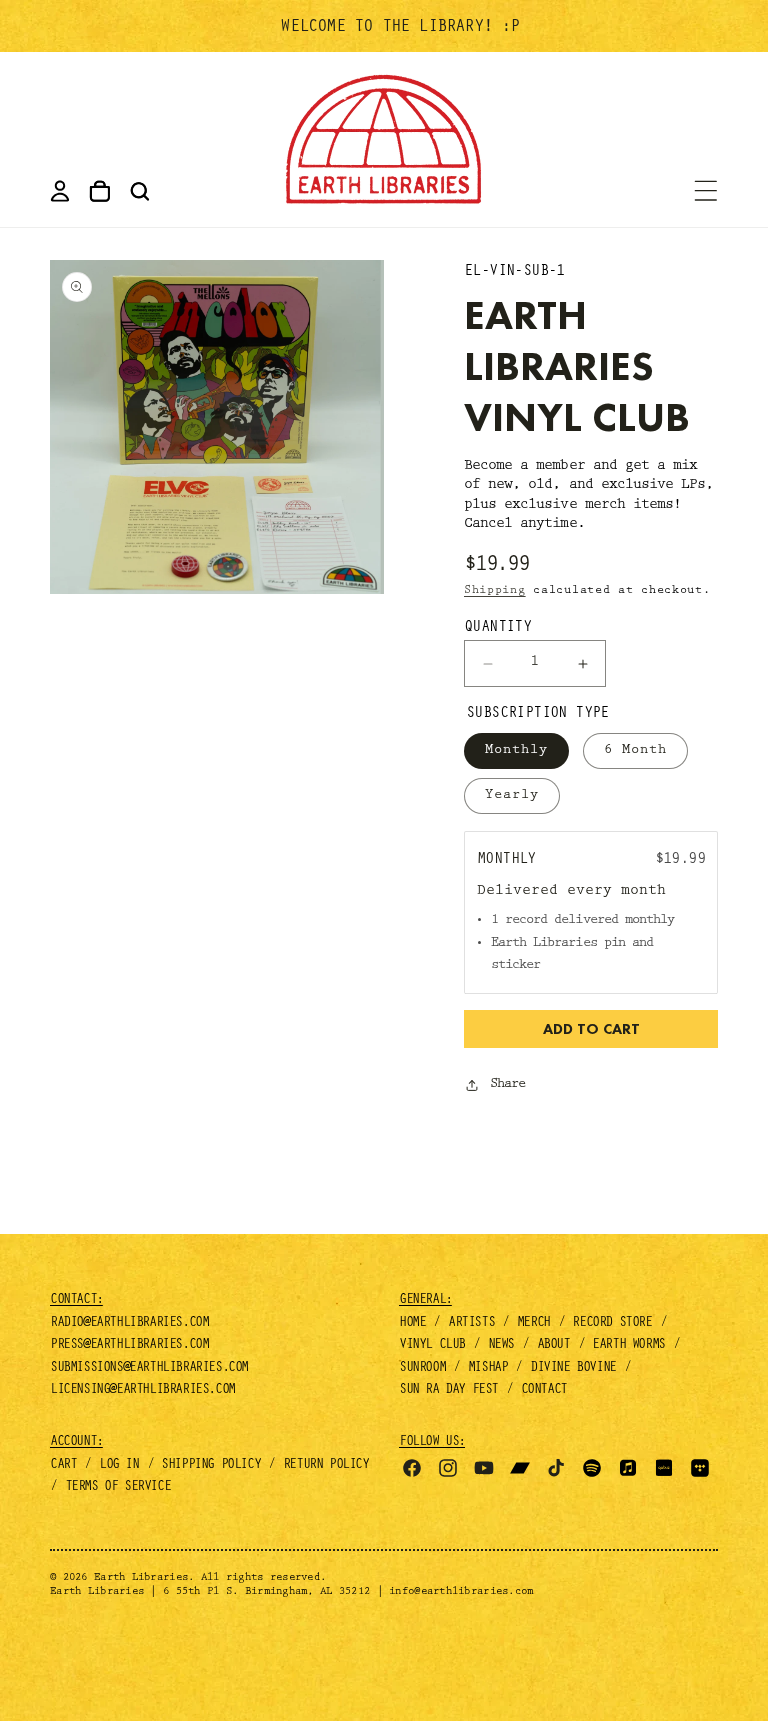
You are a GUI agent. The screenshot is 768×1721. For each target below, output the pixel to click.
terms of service (118, 1488)
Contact (544, 1391)
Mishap (488, 1369)
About (553, 1346)
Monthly (516, 751)
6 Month (635, 751)
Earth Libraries (141, 1578)
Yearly (512, 796)
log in (119, 1466)
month (643, 891)
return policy (326, 1466)
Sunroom (422, 1369)
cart (63, 1466)
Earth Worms (628, 1346)
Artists (471, 1324)
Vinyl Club (432, 1346)
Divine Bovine (573, 1369)
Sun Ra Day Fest (448, 1391)
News (501, 1346)
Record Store (611, 1324)
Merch (533, 1324)
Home (412, 1324)
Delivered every (549, 891)
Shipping (495, 591)
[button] (140, 191)
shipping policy (210, 1466)
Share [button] (507, 1085)
